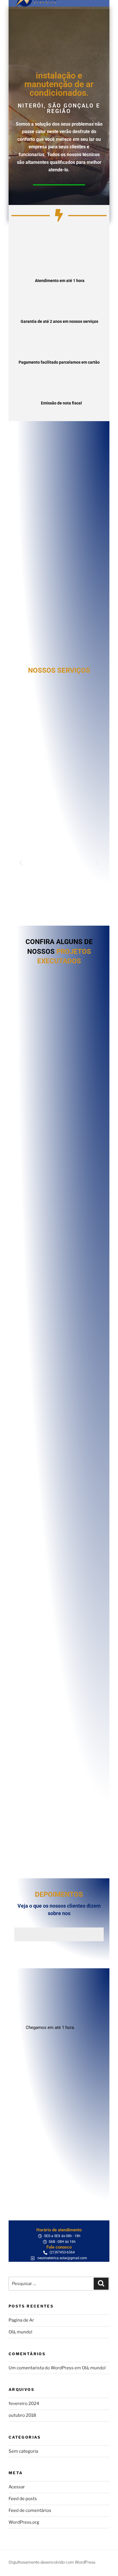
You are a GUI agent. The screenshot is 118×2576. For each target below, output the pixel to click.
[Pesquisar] (101, 2284)
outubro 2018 (22, 2415)
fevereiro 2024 (24, 2404)
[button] (21, 863)
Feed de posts (23, 2499)
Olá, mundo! (20, 2332)
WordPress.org (24, 2522)
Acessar (17, 2487)
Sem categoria (23, 2451)
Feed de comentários (30, 2510)
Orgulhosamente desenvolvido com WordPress (52, 2562)
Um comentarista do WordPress (41, 2368)
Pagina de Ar (21, 2320)
